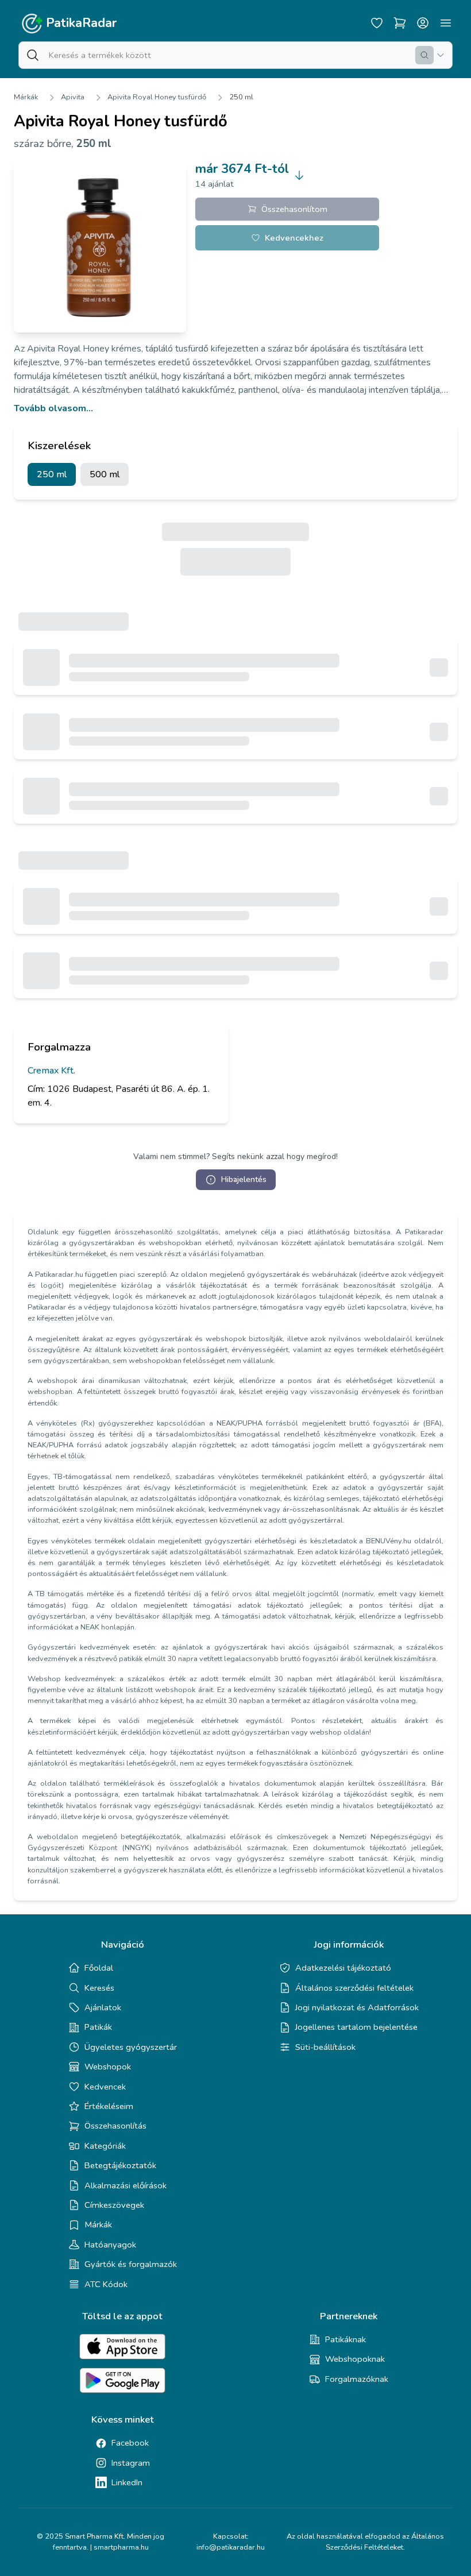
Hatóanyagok (110, 2245)
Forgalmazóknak (357, 2379)
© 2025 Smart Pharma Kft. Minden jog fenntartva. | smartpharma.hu (101, 2542)
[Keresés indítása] (424, 55)
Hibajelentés (244, 1179)
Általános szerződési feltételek (354, 1988)
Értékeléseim (109, 2106)
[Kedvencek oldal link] (377, 23)
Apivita (73, 97)
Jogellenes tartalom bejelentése (356, 2027)
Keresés (99, 1988)
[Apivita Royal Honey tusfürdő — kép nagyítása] (100, 246)
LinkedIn (127, 2482)
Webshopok (108, 2067)
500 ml (105, 474)
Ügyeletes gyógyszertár (131, 2047)
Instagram (131, 2463)
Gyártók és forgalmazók (131, 2264)
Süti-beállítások (325, 2047)
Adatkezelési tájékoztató (343, 1968)
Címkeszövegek (114, 2205)
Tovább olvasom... (53, 408)
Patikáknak (345, 2339)
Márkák (26, 97)
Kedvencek (105, 2087)
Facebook (130, 2443)
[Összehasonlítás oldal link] (400, 23)
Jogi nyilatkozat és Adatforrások (357, 2007)
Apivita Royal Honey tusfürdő (157, 97)
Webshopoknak (355, 2359)
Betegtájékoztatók (120, 2165)
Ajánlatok (103, 2007)
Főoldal (99, 1968)
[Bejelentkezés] (423, 23)
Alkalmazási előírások (126, 2185)
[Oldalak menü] (446, 23)
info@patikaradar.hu (231, 2547)
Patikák (98, 2027)
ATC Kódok (106, 2284)
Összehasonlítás (115, 2126)
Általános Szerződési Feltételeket (385, 2542)
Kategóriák (105, 2146)
